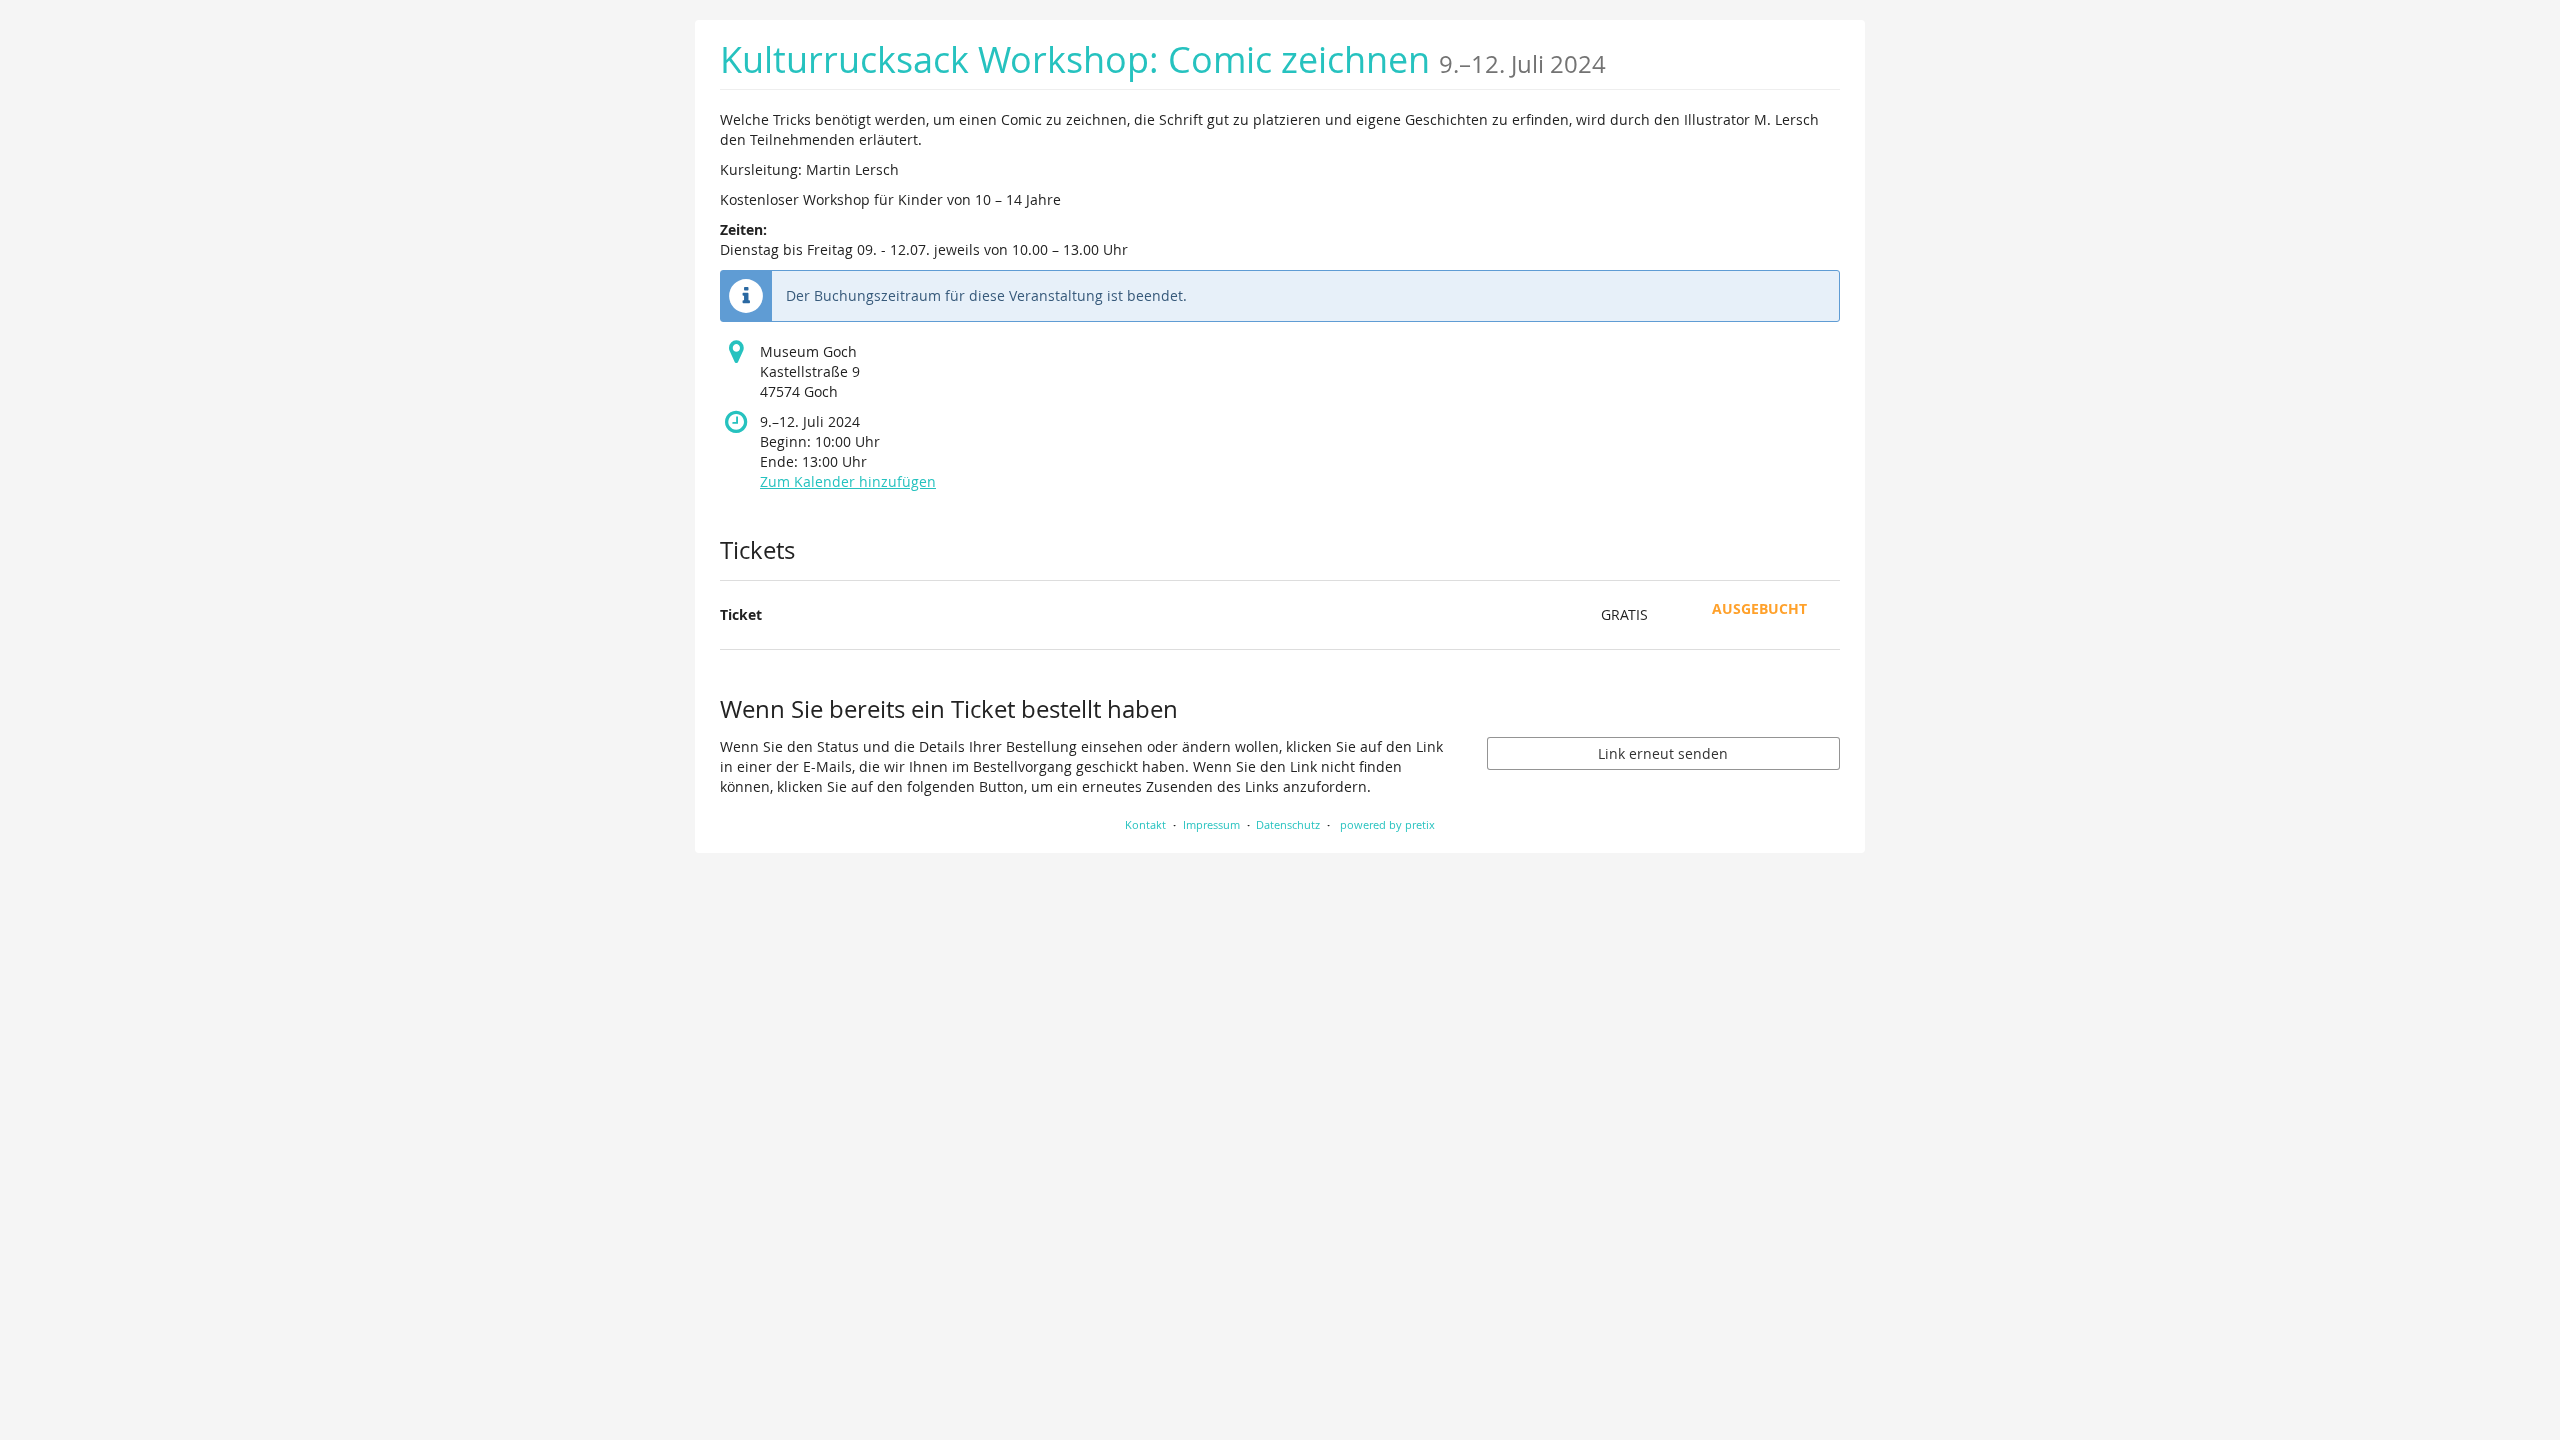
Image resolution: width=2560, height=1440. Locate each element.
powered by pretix (1387, 824)
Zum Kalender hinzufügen (848, 481)
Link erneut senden (1663, 753)
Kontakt (1145, 824)
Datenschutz (1288, 824)
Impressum (1211, 824)
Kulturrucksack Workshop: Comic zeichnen (1163, 59)
